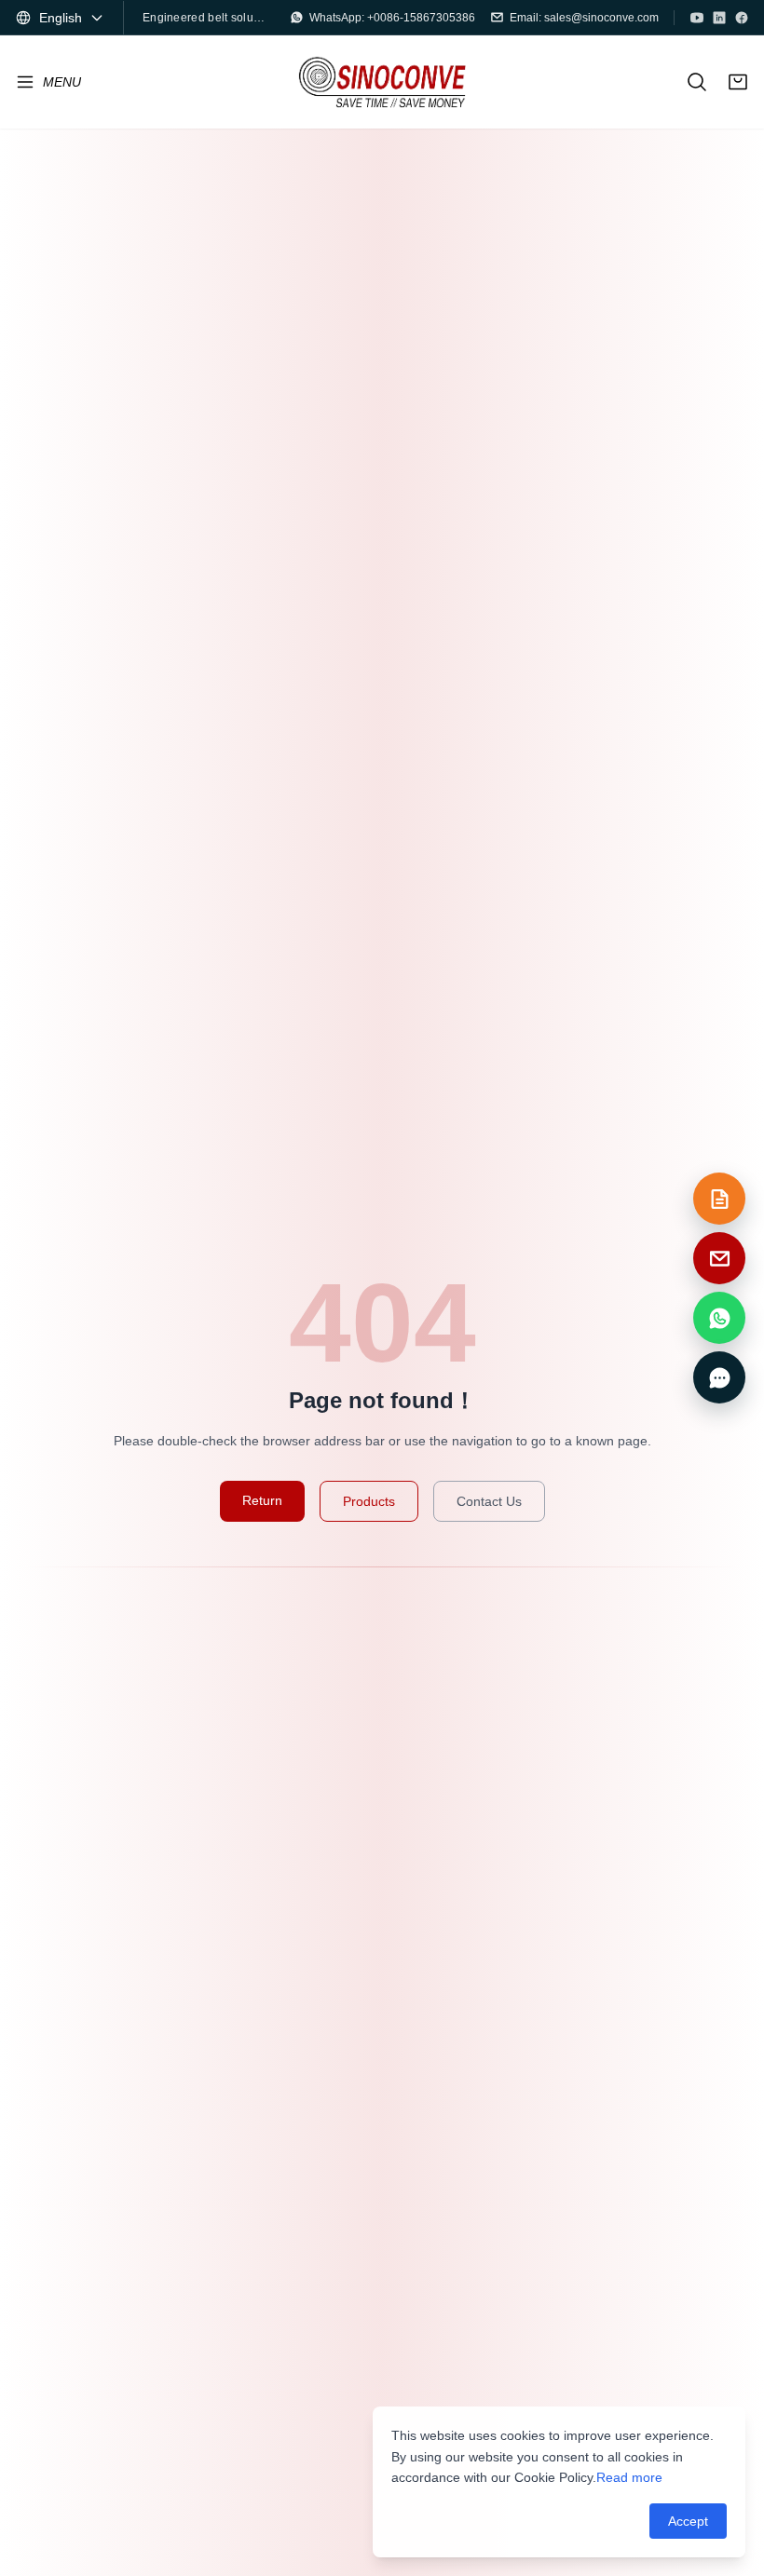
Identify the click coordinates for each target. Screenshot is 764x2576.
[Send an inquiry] (719, 1199)
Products (369, 1501)
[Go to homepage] (382, 82)
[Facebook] (742, 18)
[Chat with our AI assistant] (719, 1377)
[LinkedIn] (719, 18)
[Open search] (697, 82)
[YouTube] (697, 18)
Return (262, 1500)
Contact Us (489, 1501)
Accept (688, 2521)
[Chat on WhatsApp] (719, 1318)
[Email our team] (719, 1258)
